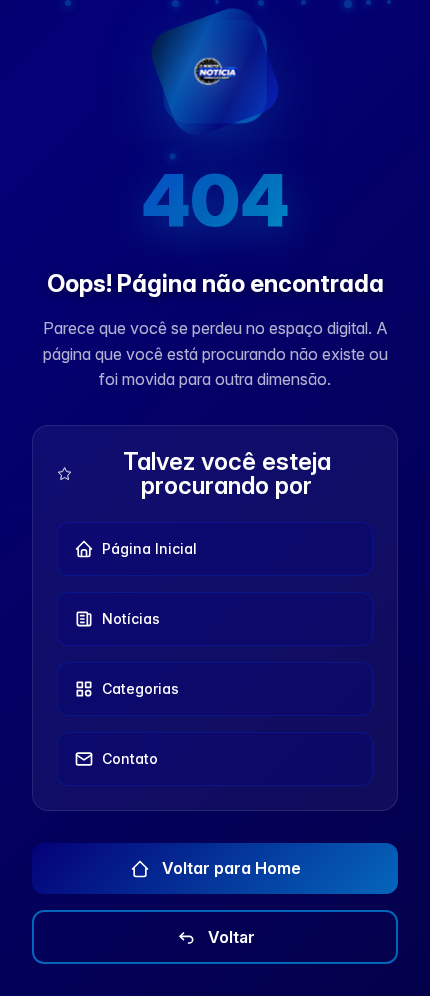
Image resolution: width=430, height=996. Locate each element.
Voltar (229, 937)
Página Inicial (149, 548)
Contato (130, 758)
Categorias (140, 688)
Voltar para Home (229, 868)
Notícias (131, 618)
